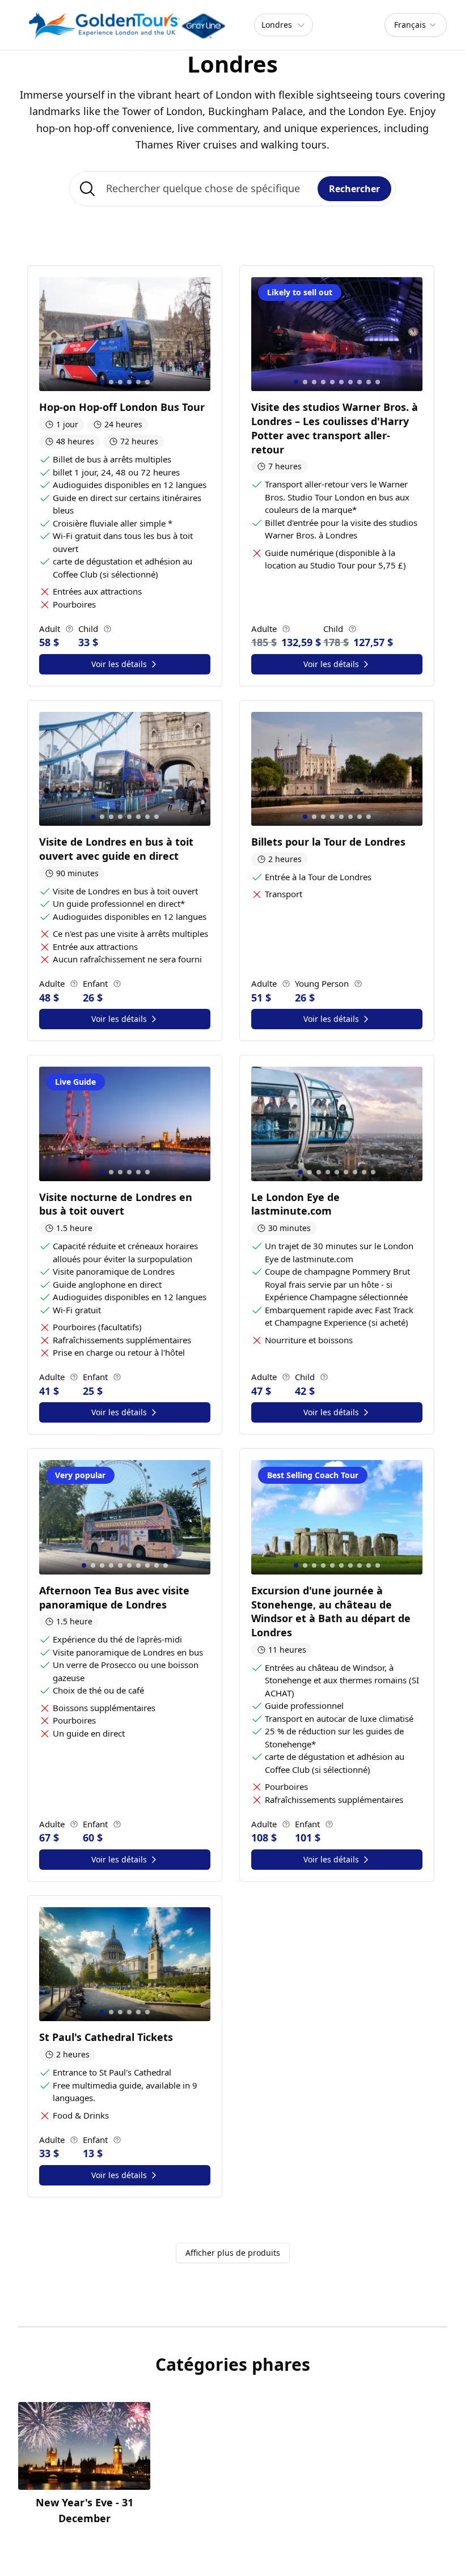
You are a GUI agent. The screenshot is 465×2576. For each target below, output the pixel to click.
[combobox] (416, 25)
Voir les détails (119, 664)
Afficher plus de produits (233, 2253)
